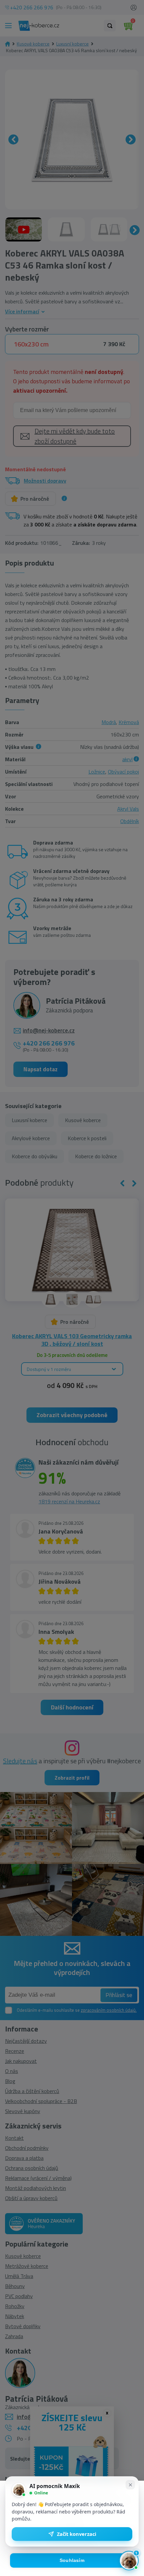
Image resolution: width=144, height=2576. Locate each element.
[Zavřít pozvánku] (130, 2485)
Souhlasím (72, 2560)
